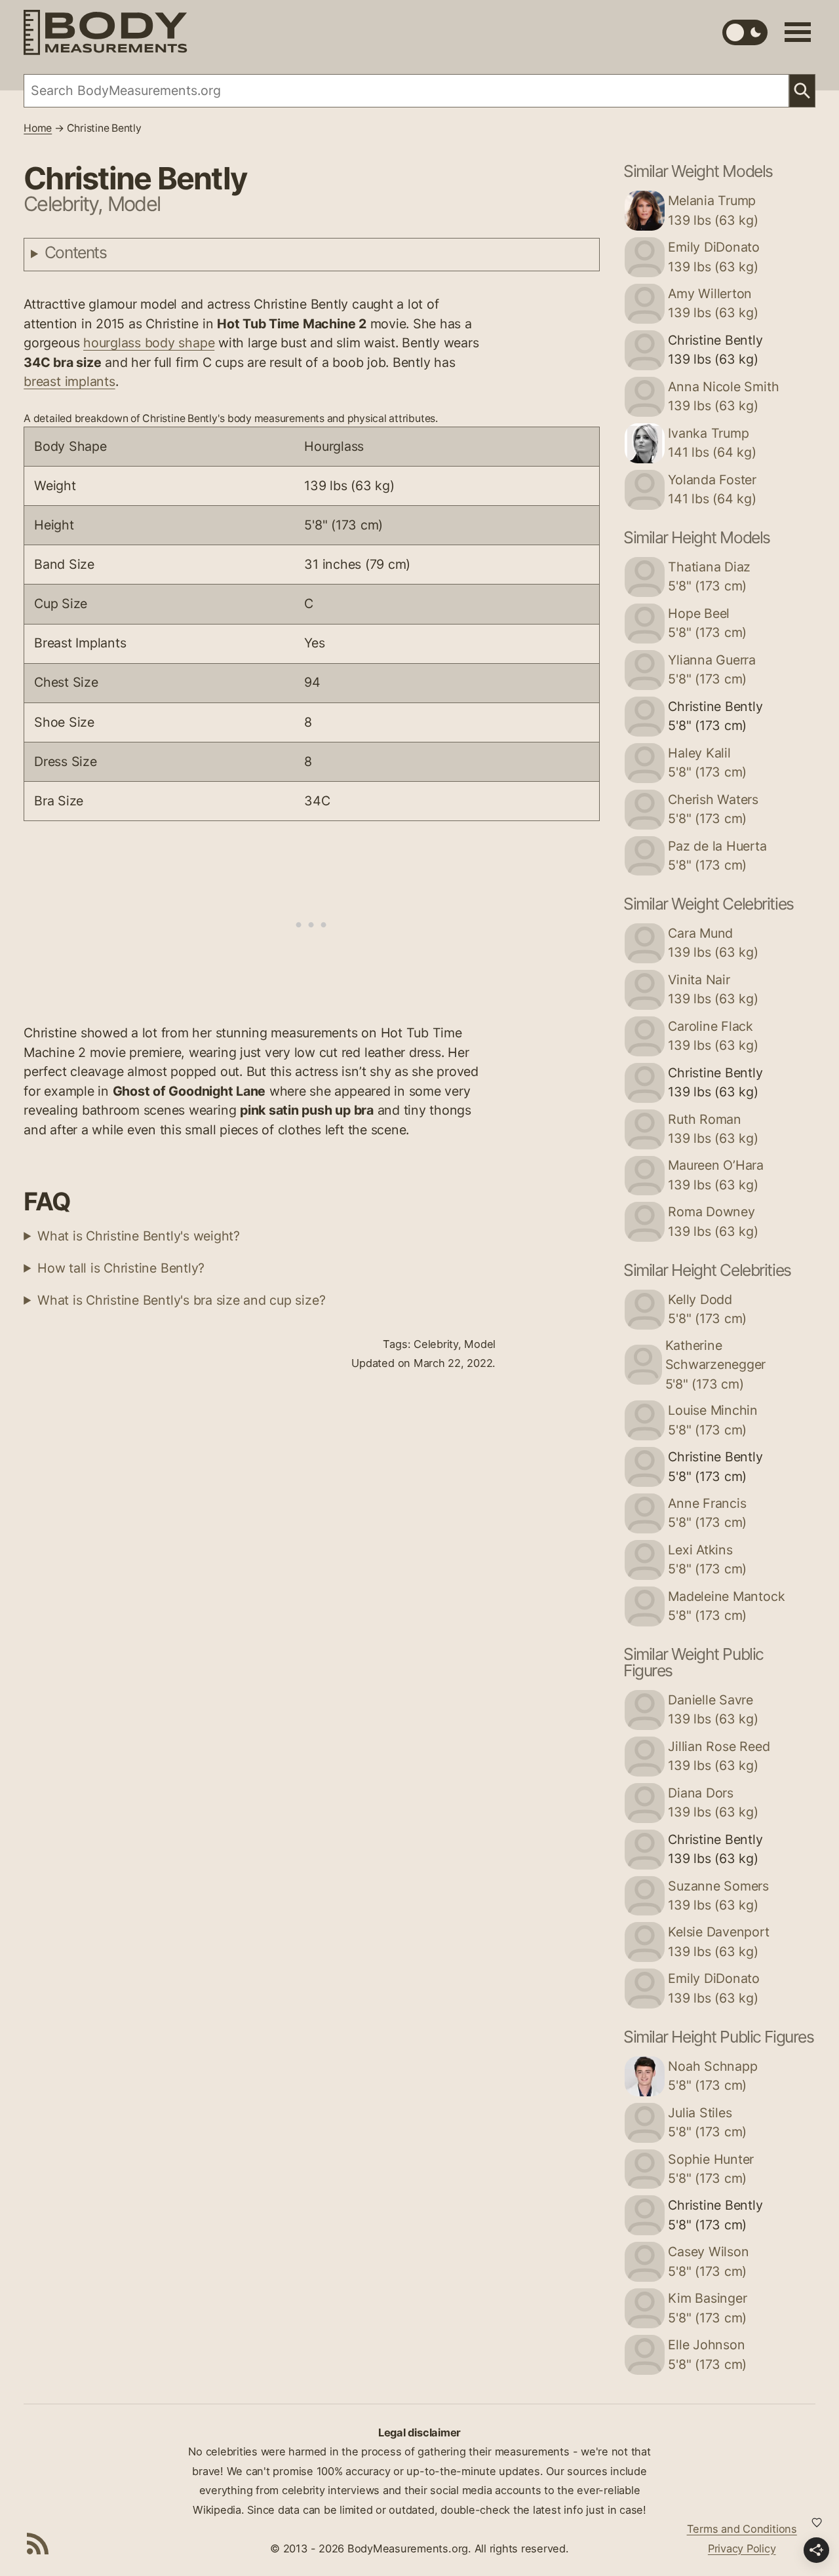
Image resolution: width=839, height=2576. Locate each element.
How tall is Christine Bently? (121, 1268)
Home (38, 128)
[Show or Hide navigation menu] (798, 32)
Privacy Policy (742, 2548)
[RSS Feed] (38, 2543)
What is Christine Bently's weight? (139, 1236)
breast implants (69, 381)
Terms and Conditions (742, 2529)
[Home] (106, 32)
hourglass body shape (149, 343)
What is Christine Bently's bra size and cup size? (181, 1300)
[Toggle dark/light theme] (745, 32)
